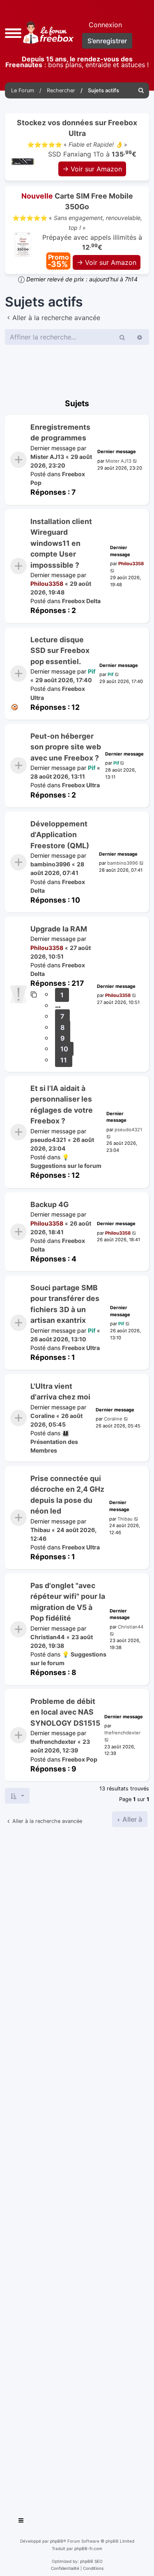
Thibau (40, 1529)
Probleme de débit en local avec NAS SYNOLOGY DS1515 (65, 1712)
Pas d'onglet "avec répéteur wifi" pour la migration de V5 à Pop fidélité (68, 1602)
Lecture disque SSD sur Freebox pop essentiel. (60, 650)
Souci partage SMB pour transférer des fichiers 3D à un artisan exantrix (65, 1304)
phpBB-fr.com (88, 2548)
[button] (13, 32)
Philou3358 (47, 584)
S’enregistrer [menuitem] (107, 41)
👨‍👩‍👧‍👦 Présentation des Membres (54, 1442)
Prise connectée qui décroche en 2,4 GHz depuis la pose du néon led (67, 1495)
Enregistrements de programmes (60, 432)
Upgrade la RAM (59, 929)
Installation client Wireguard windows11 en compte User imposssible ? (61, 543)
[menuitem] (141, 90)
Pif (92, 671)
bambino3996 (50, 864)
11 (64, 1060)
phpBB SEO (91, 2561)
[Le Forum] (47, 32)
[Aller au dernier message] (135, 461)
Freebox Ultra (81, 785)
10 (64, 1049)
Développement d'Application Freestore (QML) (60, 835)
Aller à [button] (131, 1819)
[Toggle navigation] (21, 2522)
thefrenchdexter (53, 1742)
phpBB (57, 2541)
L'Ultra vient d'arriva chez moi (60, 1391)
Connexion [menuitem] (105, 25)
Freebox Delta (81, 601)
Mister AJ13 (47, 457)
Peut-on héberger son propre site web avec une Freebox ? (66, 747)
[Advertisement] (77, 2169)
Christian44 (48, 1637)
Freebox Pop (80, 1759)
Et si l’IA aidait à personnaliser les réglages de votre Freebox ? (62, 1104)
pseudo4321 (48, 1140)
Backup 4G (49, 1204)
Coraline (43, 1416)
